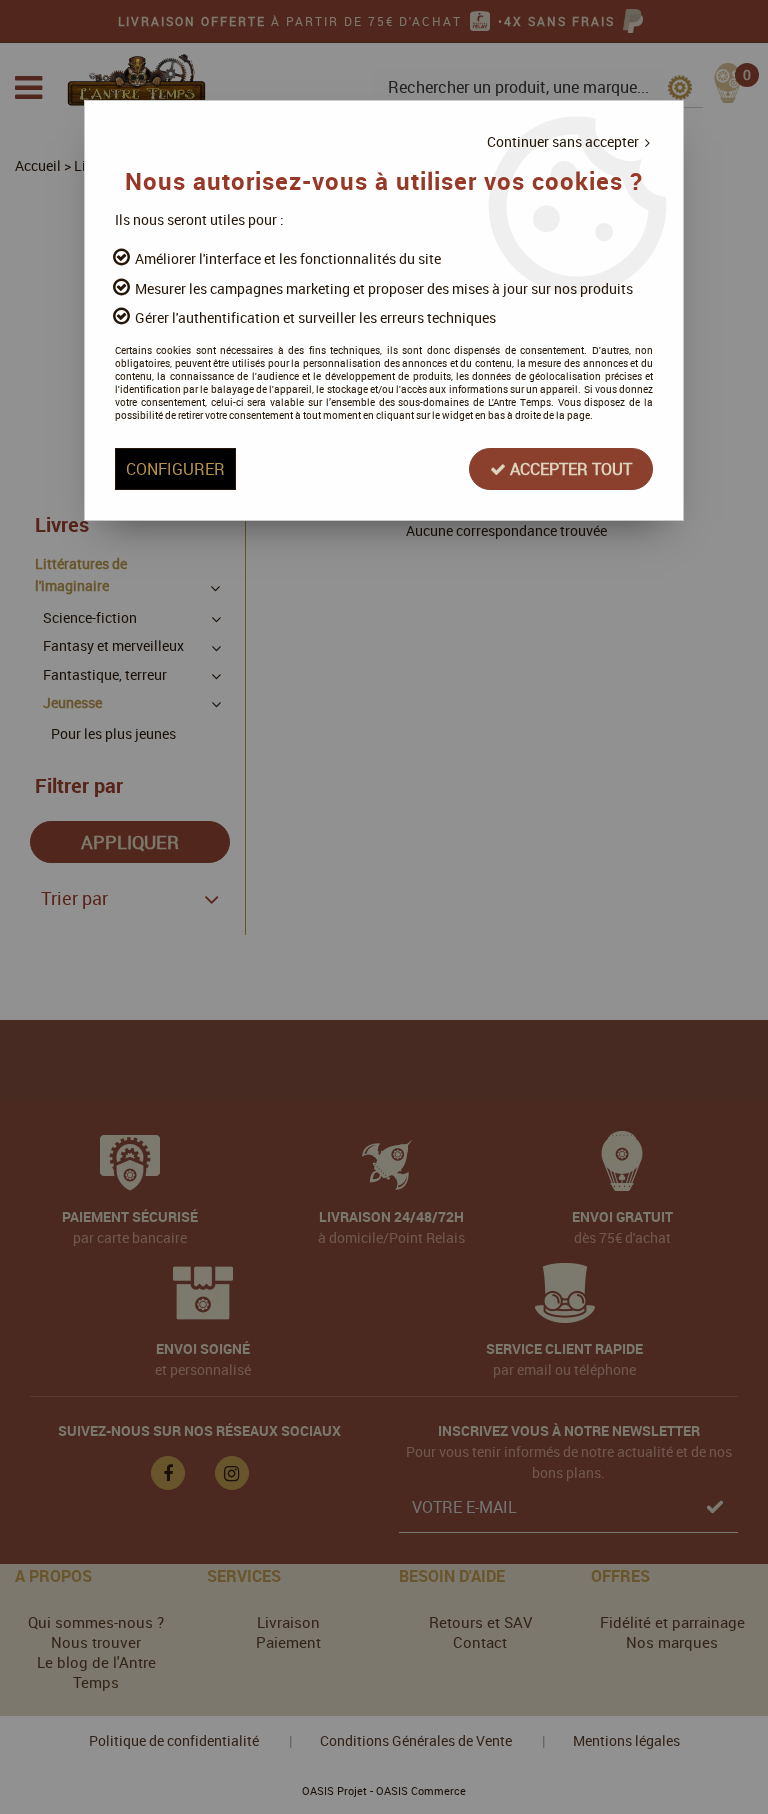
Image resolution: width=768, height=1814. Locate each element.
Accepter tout (569, 469)
